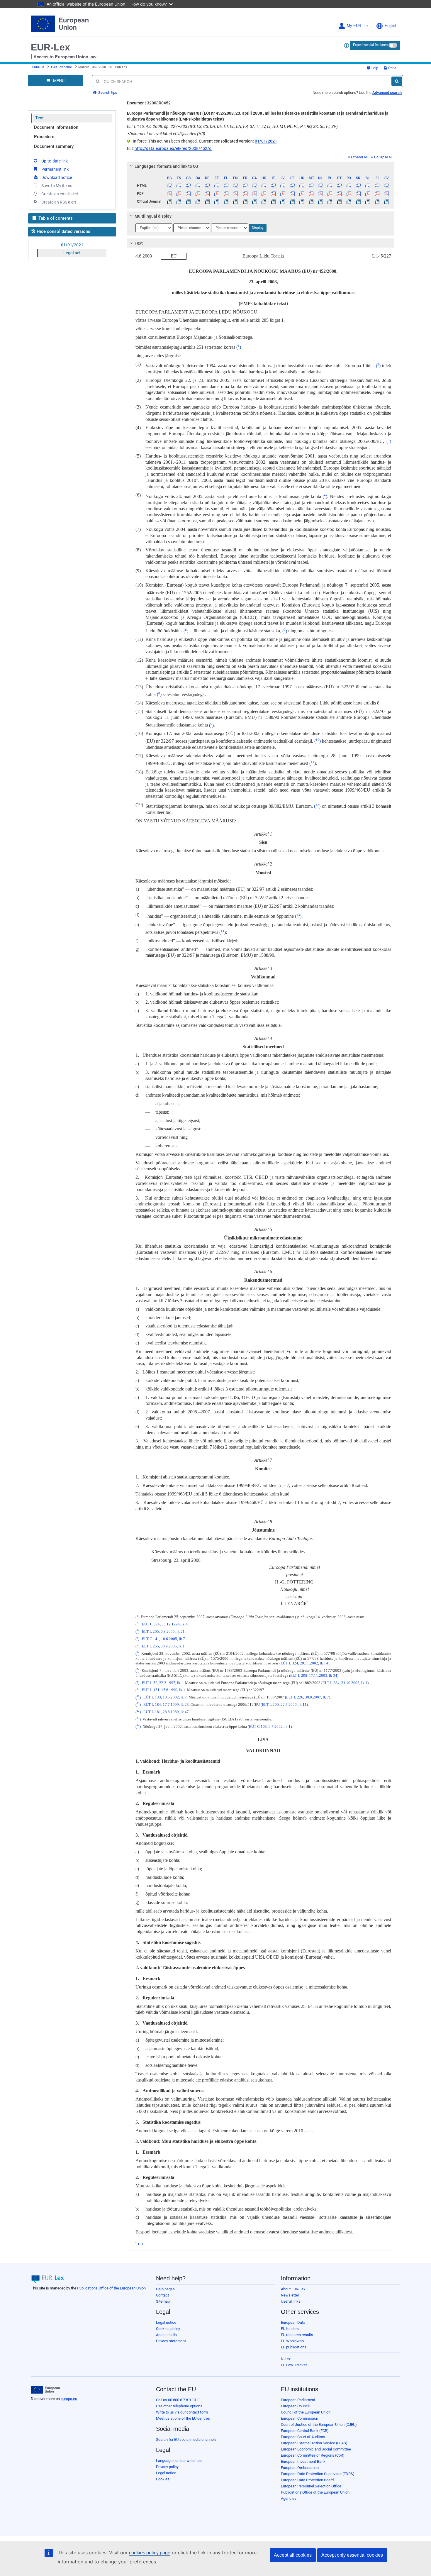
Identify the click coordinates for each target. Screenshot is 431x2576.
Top (139, 2244)
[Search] (397, 81)
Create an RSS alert (59, 202)
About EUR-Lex (293, 2289)
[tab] (261, 166)
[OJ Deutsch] (207, 201)
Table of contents (55, 218)
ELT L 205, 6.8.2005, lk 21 (163, 1632)
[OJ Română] (349, 201)
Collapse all (383, 157)
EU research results (297, 2335)
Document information (56, 127)
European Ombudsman (300, 2468)
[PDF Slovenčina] (358, 194)
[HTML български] (170, 186)
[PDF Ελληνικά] (226, 194)
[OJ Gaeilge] (254, 201)
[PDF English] (236, 194)
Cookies (163, 2479)
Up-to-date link (55, 161)
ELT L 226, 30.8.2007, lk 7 (308, 1698)
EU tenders (290, 2329)
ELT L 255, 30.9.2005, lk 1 (163, 1646)
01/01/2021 (72, 245)
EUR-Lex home (61, 67)
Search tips (107, 93)
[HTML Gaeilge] (254, 186)
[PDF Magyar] (302, 194)
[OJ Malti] (311, 201)
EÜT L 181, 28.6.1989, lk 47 (166, 1712)
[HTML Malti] (311, 186)
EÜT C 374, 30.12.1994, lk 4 (165, 1624)
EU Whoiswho (292, 2341)
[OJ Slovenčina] (358, 201)
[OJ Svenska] (387, 201)
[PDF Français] (245, 194)
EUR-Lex (50, 47)
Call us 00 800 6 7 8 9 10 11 (178, 2400)
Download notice (57, 177)
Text (39, 118)
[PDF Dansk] (198, 194)
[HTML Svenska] (387, 186)
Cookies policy (168, 2329)
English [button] (391, 26)
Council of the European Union (306, 2412)
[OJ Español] (179, 201)
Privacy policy (167, 2467)
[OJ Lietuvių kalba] (292, 201)
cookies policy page (150, 2553)
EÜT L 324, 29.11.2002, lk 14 (304, 1663)
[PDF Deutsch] (207, 194)
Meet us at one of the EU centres (183, 2418)
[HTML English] (236, 186)
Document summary (54, 146)
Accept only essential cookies (352, 2555)
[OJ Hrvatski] (264, 201)
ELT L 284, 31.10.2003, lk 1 (345, 1683)
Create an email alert (60, 194)
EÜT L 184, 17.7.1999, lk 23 (166, 1705)
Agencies (289, 2498)
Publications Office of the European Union (111, 2288)
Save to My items (57, 186)
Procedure (44, 137)
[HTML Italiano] (273, 186)
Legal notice (166, 2322)
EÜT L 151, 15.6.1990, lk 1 (164, 1690)
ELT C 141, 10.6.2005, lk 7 (163, 1639)
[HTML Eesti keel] (217, 186)
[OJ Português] (339, 201)
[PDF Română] (349, 194)
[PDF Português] (339, 194)
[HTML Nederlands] (321, 186)
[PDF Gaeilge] (254, 194)
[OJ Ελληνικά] (226, 201)
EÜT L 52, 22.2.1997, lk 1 (163, 1683)
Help (374, 68)
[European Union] (45, 2390)
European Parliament (298, 2400)
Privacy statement (171, 2341)
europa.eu (69, 2399)
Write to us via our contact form (182, 2412)
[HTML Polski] (330, 186)
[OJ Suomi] (377, 201)
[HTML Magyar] (302, 186)
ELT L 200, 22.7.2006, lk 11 (284, 1705)
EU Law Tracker (294, 2365)
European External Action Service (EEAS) (314, 2443)
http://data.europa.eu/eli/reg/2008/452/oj (173, 148)
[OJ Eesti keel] (217, 201)
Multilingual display (153, 216)
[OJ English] (236, 201)
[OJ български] (170, 201)
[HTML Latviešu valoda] (283, 186)
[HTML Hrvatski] (264, 186)
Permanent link (55, 169)
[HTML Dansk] (198, 186)
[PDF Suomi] (377, 194)
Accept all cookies (293, 2555)
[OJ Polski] (330, 201)
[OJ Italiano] (273, 201)
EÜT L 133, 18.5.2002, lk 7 (165, 1698)
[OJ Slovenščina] (368, 201)
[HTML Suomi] (377, 186)
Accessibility (167, 2335)
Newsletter (290, 2295)
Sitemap (163, 2301)
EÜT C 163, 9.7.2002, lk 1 (270, 1727)
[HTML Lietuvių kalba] (292, 186)
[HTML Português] (339, 186)
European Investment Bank (303, 2461)
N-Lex (286, 2359)
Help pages (165, 2289)
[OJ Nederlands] (321, 201)
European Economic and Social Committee (316, 2449)
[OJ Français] (245, 201)
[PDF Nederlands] (321, 194)
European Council (295, 2406)
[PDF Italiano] (273, 194)
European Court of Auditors (303, 2437)
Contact (162, 2295)
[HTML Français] (245, 186)
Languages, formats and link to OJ (166, 166)
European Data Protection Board (307, 2480)
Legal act (72, 253)
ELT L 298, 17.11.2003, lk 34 (314, 1676)
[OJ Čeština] (188, 201)
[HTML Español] (179, 186)
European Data (293, 2322)
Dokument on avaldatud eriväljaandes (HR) (166, 134)
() (239, 347)
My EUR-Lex (358, 26)
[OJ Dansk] (198, 201)
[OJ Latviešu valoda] (283, 201)
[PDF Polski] (330, 194)
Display (258, 228)
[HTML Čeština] (188, 186)
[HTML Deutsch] (207, 186)
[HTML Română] (349, 186)
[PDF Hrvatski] (264, 194)
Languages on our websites (179, 2461)
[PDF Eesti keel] (217, 194)
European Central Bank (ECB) (305, 2431)
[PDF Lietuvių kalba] (292, 194)
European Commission (300, 2418)
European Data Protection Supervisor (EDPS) (318, 2474)
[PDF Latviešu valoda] (283, 194)
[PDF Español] (179, 194)
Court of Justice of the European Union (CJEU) (319, 2425)
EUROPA (38, 67)
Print (392, 68)
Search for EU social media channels (186, 2439)
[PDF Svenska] (387, 194)
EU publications (294, 2347)
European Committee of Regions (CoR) (313, 2455)
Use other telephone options (179, 2406)
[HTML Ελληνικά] (226, 186)
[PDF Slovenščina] (368, 194)
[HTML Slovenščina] (368, 186)
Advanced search (387, 93)
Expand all (359, 157)
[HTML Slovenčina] (358, 186)
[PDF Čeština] (188, 194)
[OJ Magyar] (302, 201)
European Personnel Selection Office (311, 2486)
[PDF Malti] (311, 194)
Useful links (291, 2301)
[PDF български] (170, 194)
